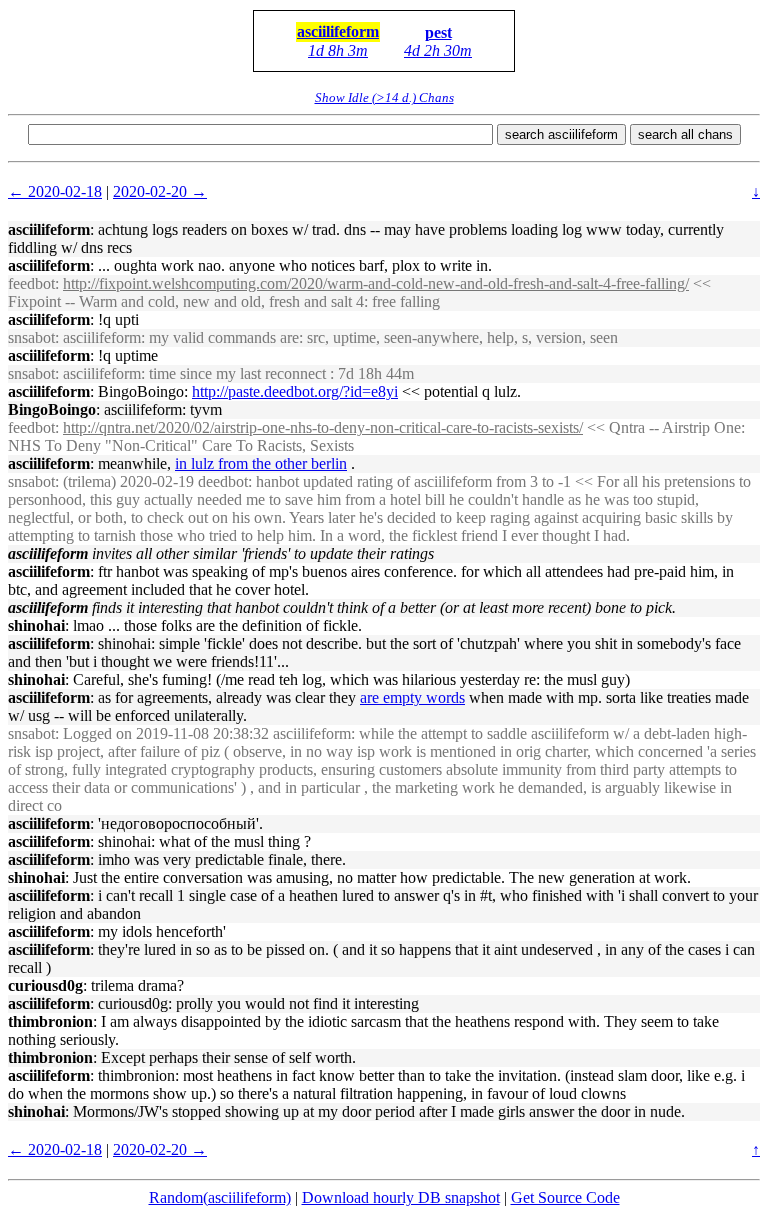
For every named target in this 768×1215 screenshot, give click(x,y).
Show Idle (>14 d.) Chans (384, 97)
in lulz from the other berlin (261, 463)
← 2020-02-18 (55, 191)
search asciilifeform (561, 134)
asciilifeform (338, 31)
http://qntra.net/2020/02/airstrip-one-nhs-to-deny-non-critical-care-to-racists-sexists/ (323, 427)
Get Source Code (565, 1197)
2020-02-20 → (160, 191)
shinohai (36, 625)
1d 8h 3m (338, 50)
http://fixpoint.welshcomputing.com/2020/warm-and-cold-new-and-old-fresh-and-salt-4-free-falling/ (376, 283)
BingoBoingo (52, 409)
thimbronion (50, 1021)
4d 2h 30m (438, 50)
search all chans (685, 134)
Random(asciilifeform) (220, 1197)
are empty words (412, 697)
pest (438, 32)
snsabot (31, 337)
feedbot (31, 283)
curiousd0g (45, 985)
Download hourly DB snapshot (401, 1197)
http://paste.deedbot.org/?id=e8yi (295, 391)
